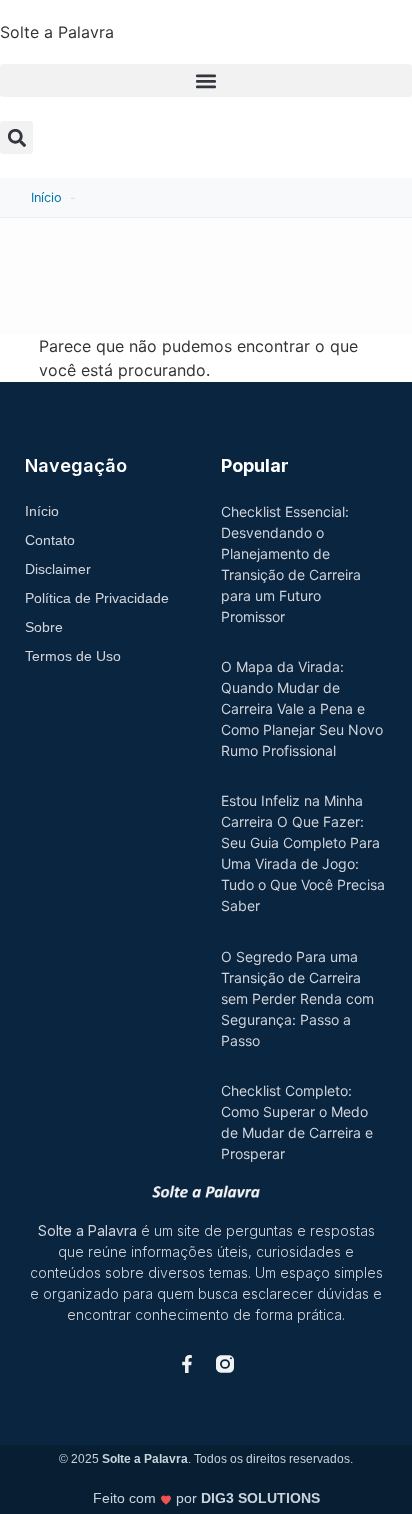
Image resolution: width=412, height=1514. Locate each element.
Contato (50, 540)
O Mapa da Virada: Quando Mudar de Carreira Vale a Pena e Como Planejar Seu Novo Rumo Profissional (302, 708)
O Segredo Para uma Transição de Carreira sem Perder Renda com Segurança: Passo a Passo (297, 998)
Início (46, 197)
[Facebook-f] (187, 1364)
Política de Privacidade (97, 598)
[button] (206, 80)
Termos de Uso (73, 656)
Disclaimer (58, 569)
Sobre (44, 627)
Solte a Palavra (57, 32)
